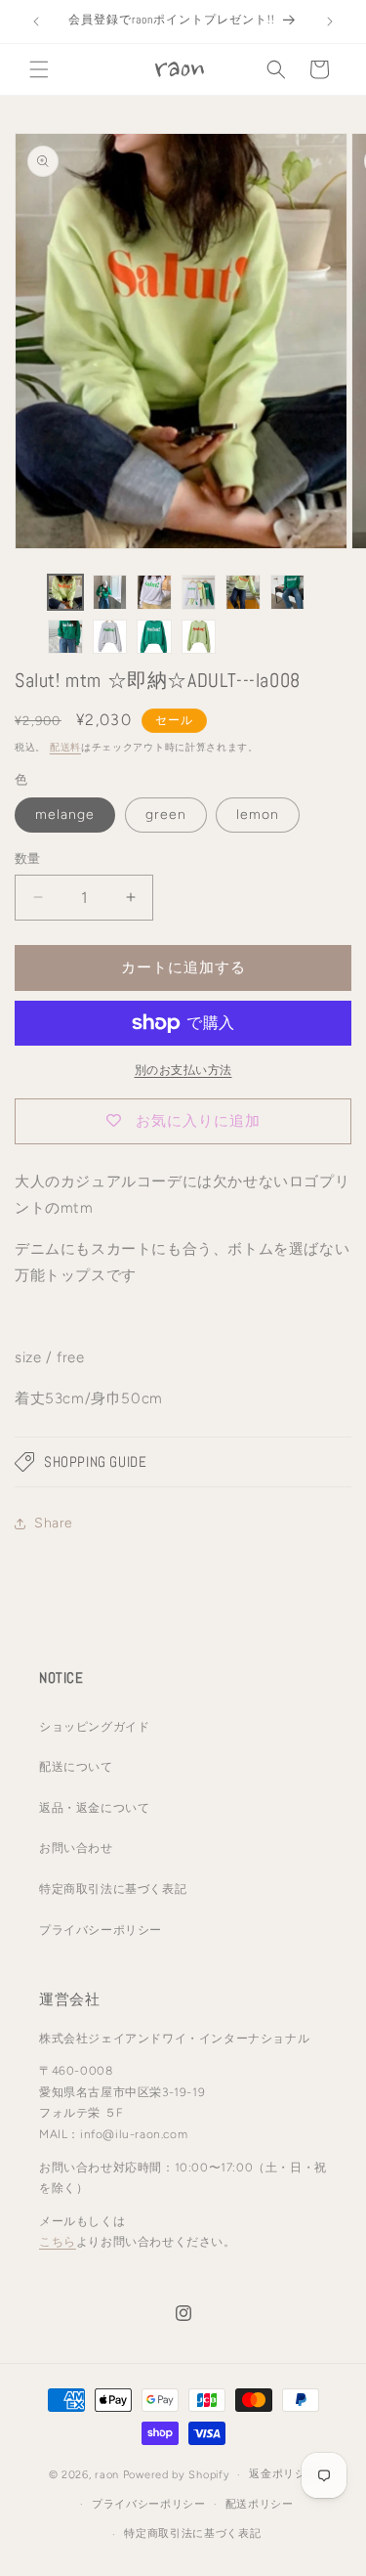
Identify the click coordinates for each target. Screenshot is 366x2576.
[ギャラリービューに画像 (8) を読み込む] (110, 637)
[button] (39, 69)
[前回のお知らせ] (36, 21)
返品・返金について (94, 1808)
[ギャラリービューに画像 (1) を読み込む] (65, 592)
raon (107, 2475)
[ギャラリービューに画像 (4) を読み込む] (199, 592)
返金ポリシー (283, 2474)
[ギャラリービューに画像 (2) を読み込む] (110, 592)
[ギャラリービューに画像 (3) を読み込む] (154, 592)
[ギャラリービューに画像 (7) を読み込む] (65, 637)
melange (65, 815)
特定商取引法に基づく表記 (113, 1889)
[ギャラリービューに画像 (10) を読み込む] (199, 637)
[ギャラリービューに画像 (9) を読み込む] (154, 637)
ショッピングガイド (94, 1727)
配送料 (65, 747)
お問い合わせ (76, 1848)
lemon (258, 815)
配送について (76, 1767)
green (166, 815)
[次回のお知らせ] (330, 21)
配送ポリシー (260, 2504)
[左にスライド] (21, 620)
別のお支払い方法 (183, 1070)
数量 (28, 859)
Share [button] (54, 1523)
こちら (58, 2242)
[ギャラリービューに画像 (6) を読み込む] (288, 592)
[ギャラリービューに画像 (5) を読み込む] (243, 592)
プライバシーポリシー (101, 1930)
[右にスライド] (345, 620)
